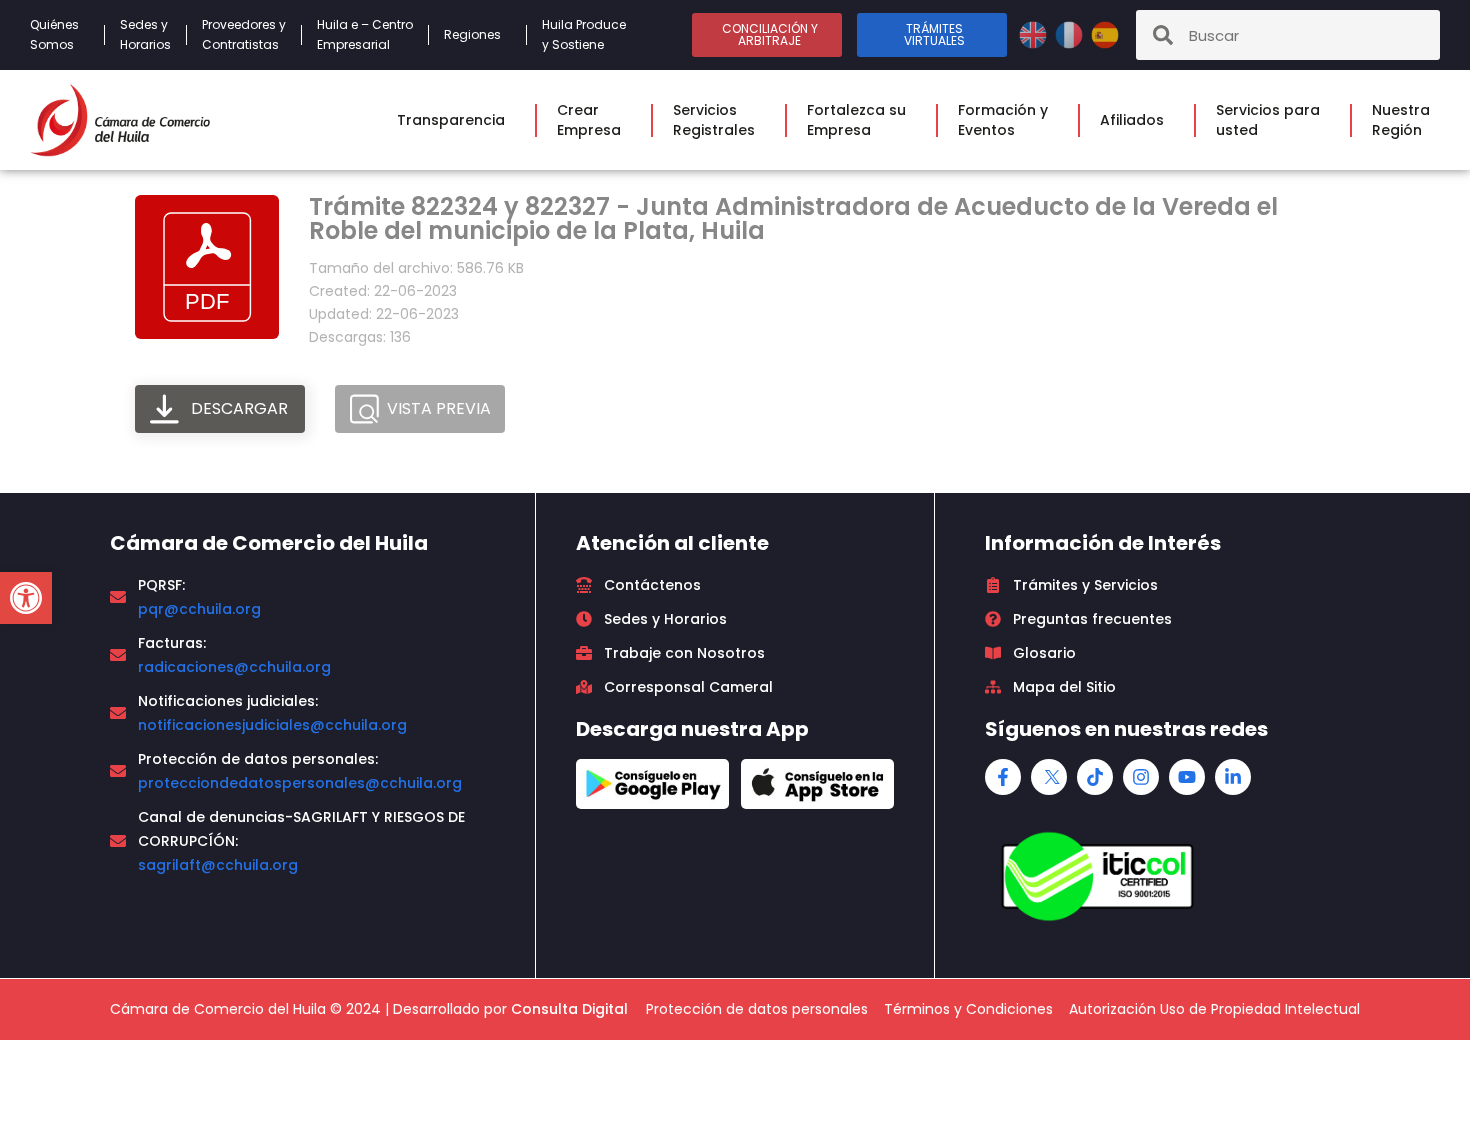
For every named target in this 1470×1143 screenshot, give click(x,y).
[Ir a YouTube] (1187, 777)
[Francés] (1071, 33)
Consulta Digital (569, 1009)
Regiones (472, 34)
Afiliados (1132, 120)
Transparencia (451, 120)
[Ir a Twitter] (1049, 777)
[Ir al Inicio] (120, 120)
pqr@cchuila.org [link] (199, 609)
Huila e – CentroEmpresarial (365, 34)
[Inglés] (1035, 33)
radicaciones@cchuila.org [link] (234, 667)
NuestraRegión (1401, 120)
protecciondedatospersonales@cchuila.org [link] (300, 783)
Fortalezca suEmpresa (856, 120)
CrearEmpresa (589, 120)
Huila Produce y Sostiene (584, 34)
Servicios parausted (1268, 120)
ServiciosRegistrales (714, 120)
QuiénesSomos (54, 34)
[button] (26, 598)
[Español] (1105, 33)
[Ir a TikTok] (1095, 777)
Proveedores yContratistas (244, 34)
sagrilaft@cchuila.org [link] (218, 865)
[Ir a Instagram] (1141, 777)
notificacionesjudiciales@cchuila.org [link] (272, 725)
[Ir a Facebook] (1003, 777)
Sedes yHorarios (145, 34)
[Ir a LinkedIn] (1233, 777)
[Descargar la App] (652, 784)
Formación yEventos (1003, 120)
